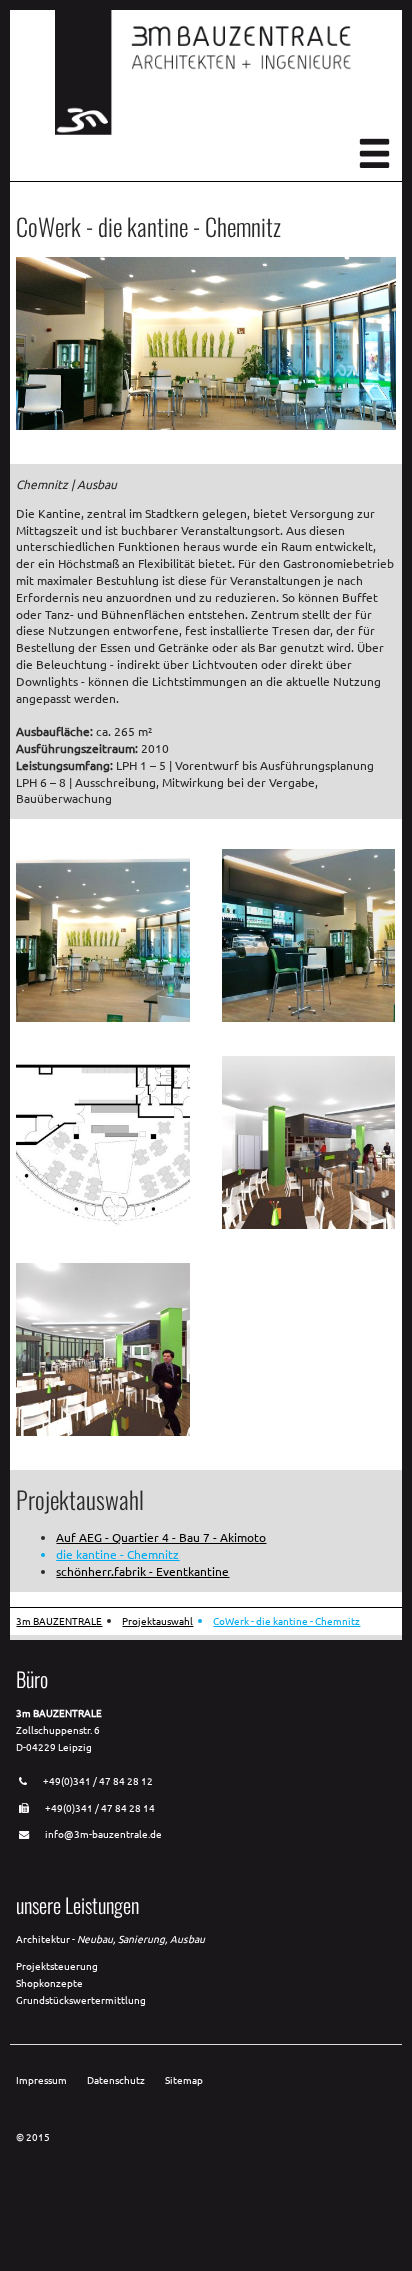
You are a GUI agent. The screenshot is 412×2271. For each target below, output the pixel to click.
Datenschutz (116, 2079)
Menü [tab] (374, 153)
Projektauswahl (157, 1620)
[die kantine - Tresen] (308, 1017)
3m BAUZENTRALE (59, 1620)
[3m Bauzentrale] (204, 130)
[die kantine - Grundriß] (102, 1224)
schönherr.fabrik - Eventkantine (142, 1571)
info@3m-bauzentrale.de (103, 1833)
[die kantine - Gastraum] (102, 1017)
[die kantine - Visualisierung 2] (102, 1431)
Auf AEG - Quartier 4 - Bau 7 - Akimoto (161, 1537)
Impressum (41, 2079)
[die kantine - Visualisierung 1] (308, 1224)
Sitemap (184, 2079)
